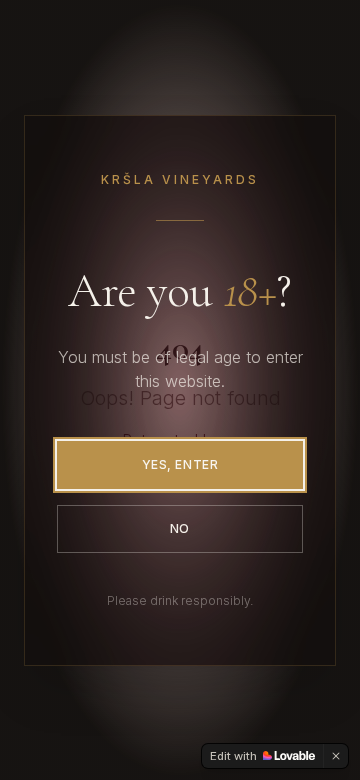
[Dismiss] (336, 756)
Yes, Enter (180, 464)
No (180, 528)
